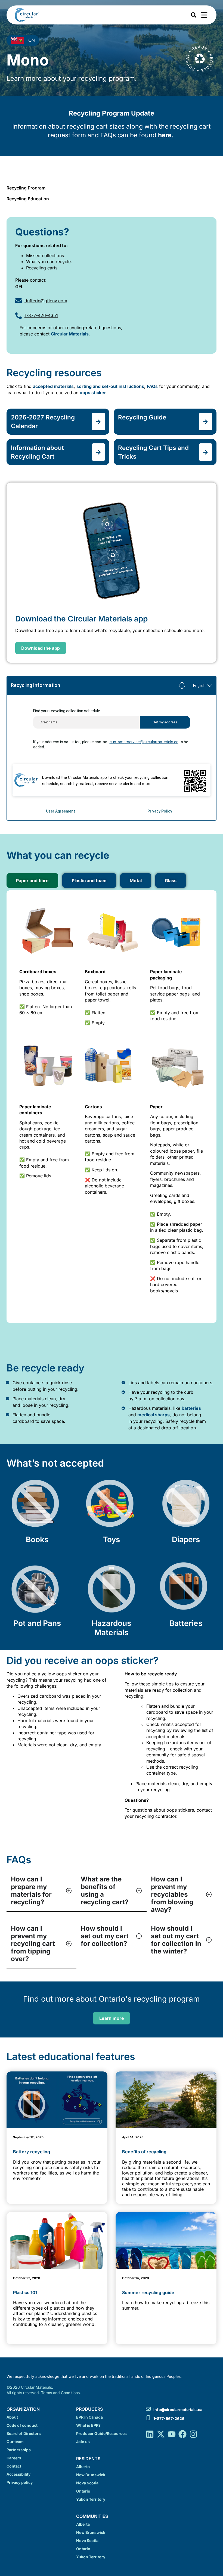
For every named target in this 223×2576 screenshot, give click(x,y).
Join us (83, 2442)
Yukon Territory (91, 2499)
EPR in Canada (89, 2417)
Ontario (83, 2491)
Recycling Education (28, 199)
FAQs (152, 386)
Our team (15, 2442)
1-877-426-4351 (41, 315)
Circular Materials (70, 334)
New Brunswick (91, 2475)
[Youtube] (172, 2434)
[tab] (32, 881)
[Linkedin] (150, 2434)
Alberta (83, 2467)
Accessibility (18, 2474)
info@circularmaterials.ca (178, 2409)
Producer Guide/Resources (101, 2433)
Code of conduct (22, 2425)
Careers (14, 2458)
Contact (14, 2466)
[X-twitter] (161, 2434)
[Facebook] (182, 2434)
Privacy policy (20, 2482)
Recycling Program (26, 188)
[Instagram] (193, 2434)
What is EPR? (88, 2425)
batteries (191, 1408)
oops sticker (93, 393)
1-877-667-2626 (169, 2418)
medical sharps (154, 1415)
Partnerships (19, 2450)
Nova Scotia (87, 2483)
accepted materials (53, 386)
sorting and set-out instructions (110, 386)
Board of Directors (24, 2433)
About (12, 2417)
